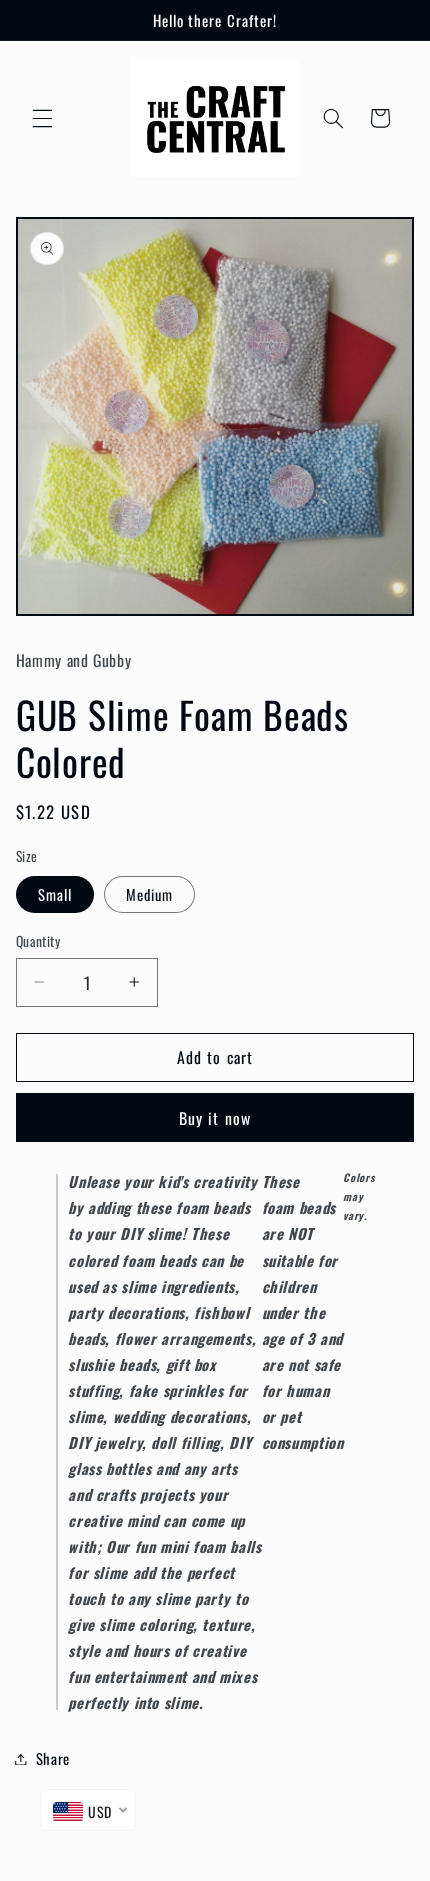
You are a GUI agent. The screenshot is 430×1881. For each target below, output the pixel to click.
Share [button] (53, 1758)
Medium (149, 894)
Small (55, 894)
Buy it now (215, 1118)
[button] (42, 118)
